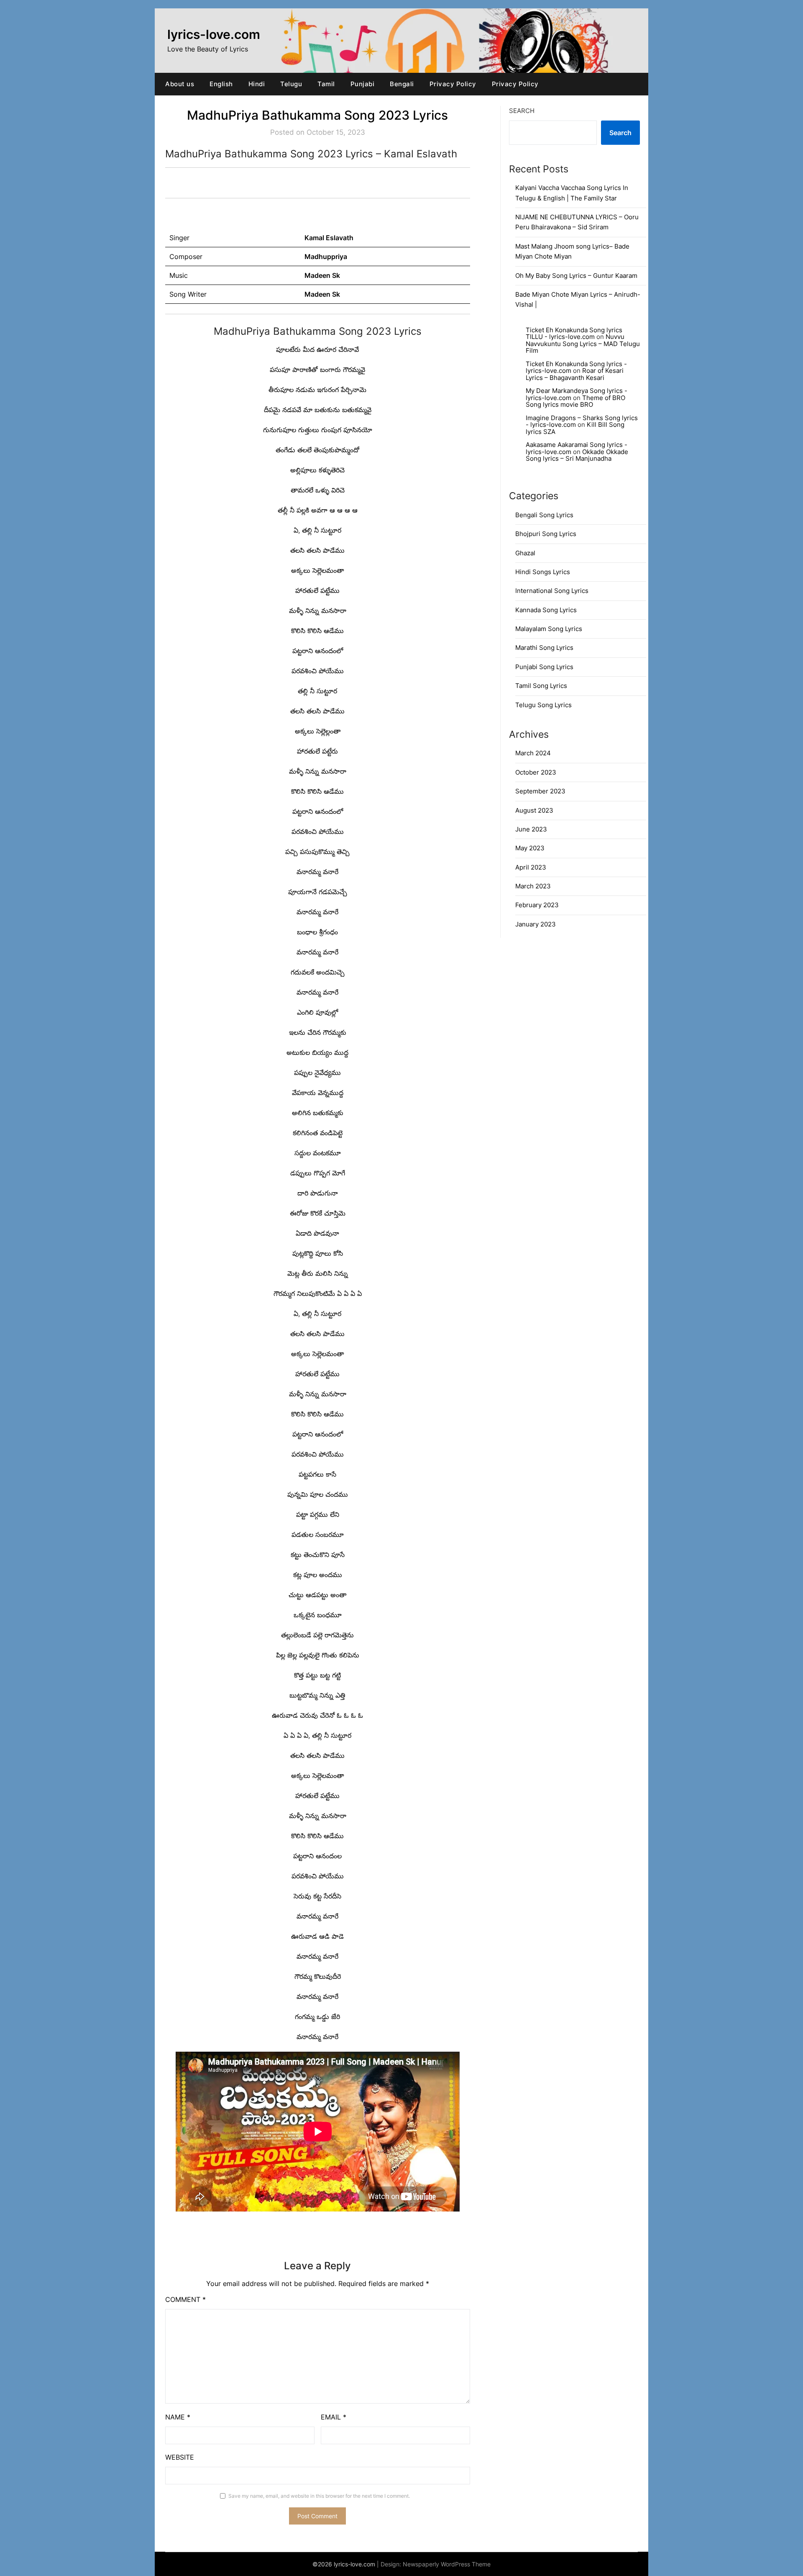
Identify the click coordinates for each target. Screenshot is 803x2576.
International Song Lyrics (552, 591)
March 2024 (533, 753)
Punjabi (363, 84)
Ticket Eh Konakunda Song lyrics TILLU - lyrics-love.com (574, 334)
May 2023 (530, 848)
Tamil (326, 84)
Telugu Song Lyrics (543, 705)
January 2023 (536, 924)
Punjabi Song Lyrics (544, 667)
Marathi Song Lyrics (544, 648)
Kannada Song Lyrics (546, 610)
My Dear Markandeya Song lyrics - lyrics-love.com (577, 394)
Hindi (257, 84)
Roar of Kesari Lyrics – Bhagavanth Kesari (575, 374)
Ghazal (525, 553)
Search (522, 111)
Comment (185, 2299)
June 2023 (531, 829)
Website (180, 2457)
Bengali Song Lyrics (544, 515)
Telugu (291, 84)
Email (334, 2417)
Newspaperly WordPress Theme (447, 2564)
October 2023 (536, 772)
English (221, 84)
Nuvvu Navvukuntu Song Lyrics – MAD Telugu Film (583, 344)
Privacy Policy (453, 84)
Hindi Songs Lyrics (543, 572)
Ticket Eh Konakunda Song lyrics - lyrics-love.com (576, 367)
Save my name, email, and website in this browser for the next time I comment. (319, 2496)
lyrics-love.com (214, 34)
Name (178, 2417)
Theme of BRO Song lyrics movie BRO (575, 401)
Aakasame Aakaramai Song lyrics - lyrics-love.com (577, 448)
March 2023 (533, 886)
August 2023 (534, 810)
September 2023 (540, 791)
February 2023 (537, 905)
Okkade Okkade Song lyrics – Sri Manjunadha (577, 455)
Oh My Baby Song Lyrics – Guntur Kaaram (576, 276)
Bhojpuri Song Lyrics (546, 534)
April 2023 (531, 867)
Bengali (402, 84)
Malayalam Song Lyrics (549, 629)
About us (180, 84)
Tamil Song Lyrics (541, 686)
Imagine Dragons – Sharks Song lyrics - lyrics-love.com (582, 421)
